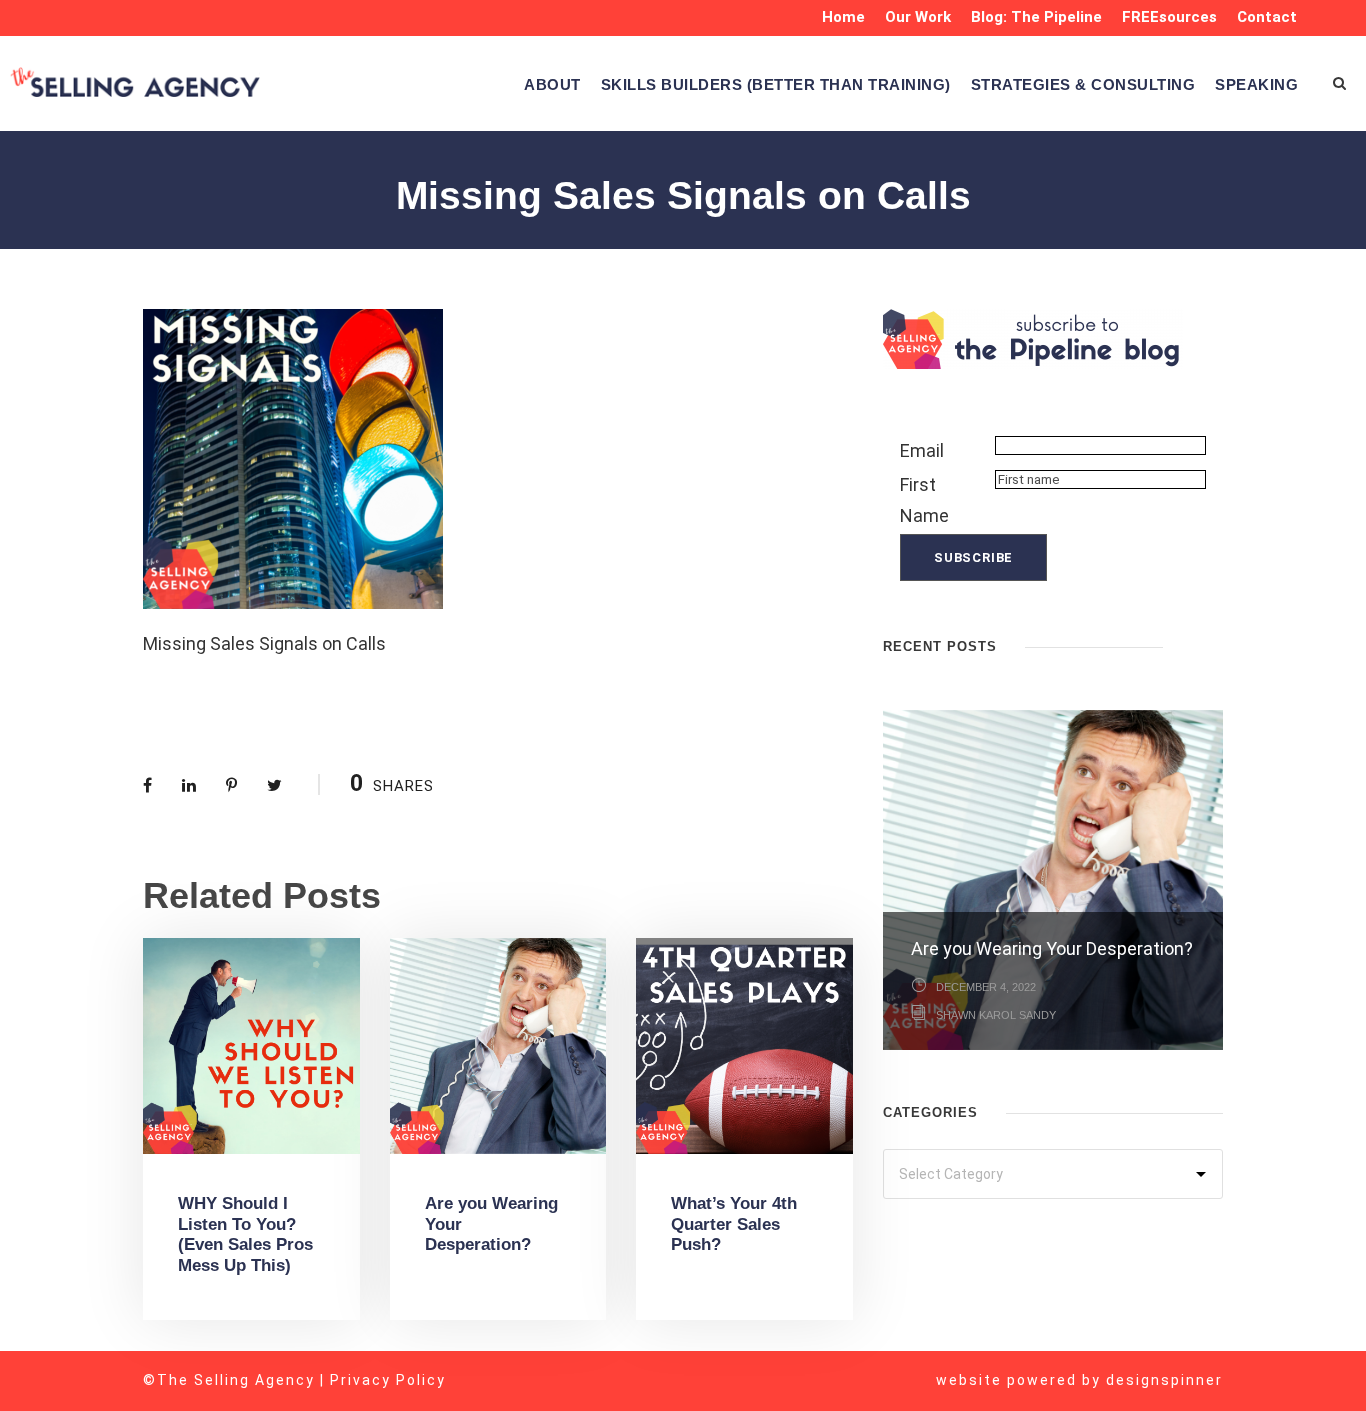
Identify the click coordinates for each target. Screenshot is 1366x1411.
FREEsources (1169, 17)
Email (922, 450)
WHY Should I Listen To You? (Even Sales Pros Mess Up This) (245, 1234)
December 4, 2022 (986, 987)
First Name (924, 500)
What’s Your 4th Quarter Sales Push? (734, 1224)
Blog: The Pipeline (1036, 17)
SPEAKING (1256, 84)
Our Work (918, 17)
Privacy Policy (388, 1380)
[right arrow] (1213, 644)
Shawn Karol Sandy (996, 1015)
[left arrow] (1193, 644)
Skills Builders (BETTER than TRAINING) (776, 84)
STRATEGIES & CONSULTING (1083, 84)
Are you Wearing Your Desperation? (1052, 948)
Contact (1267, 17)
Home (843, 17)
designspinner (1164, 1380)
